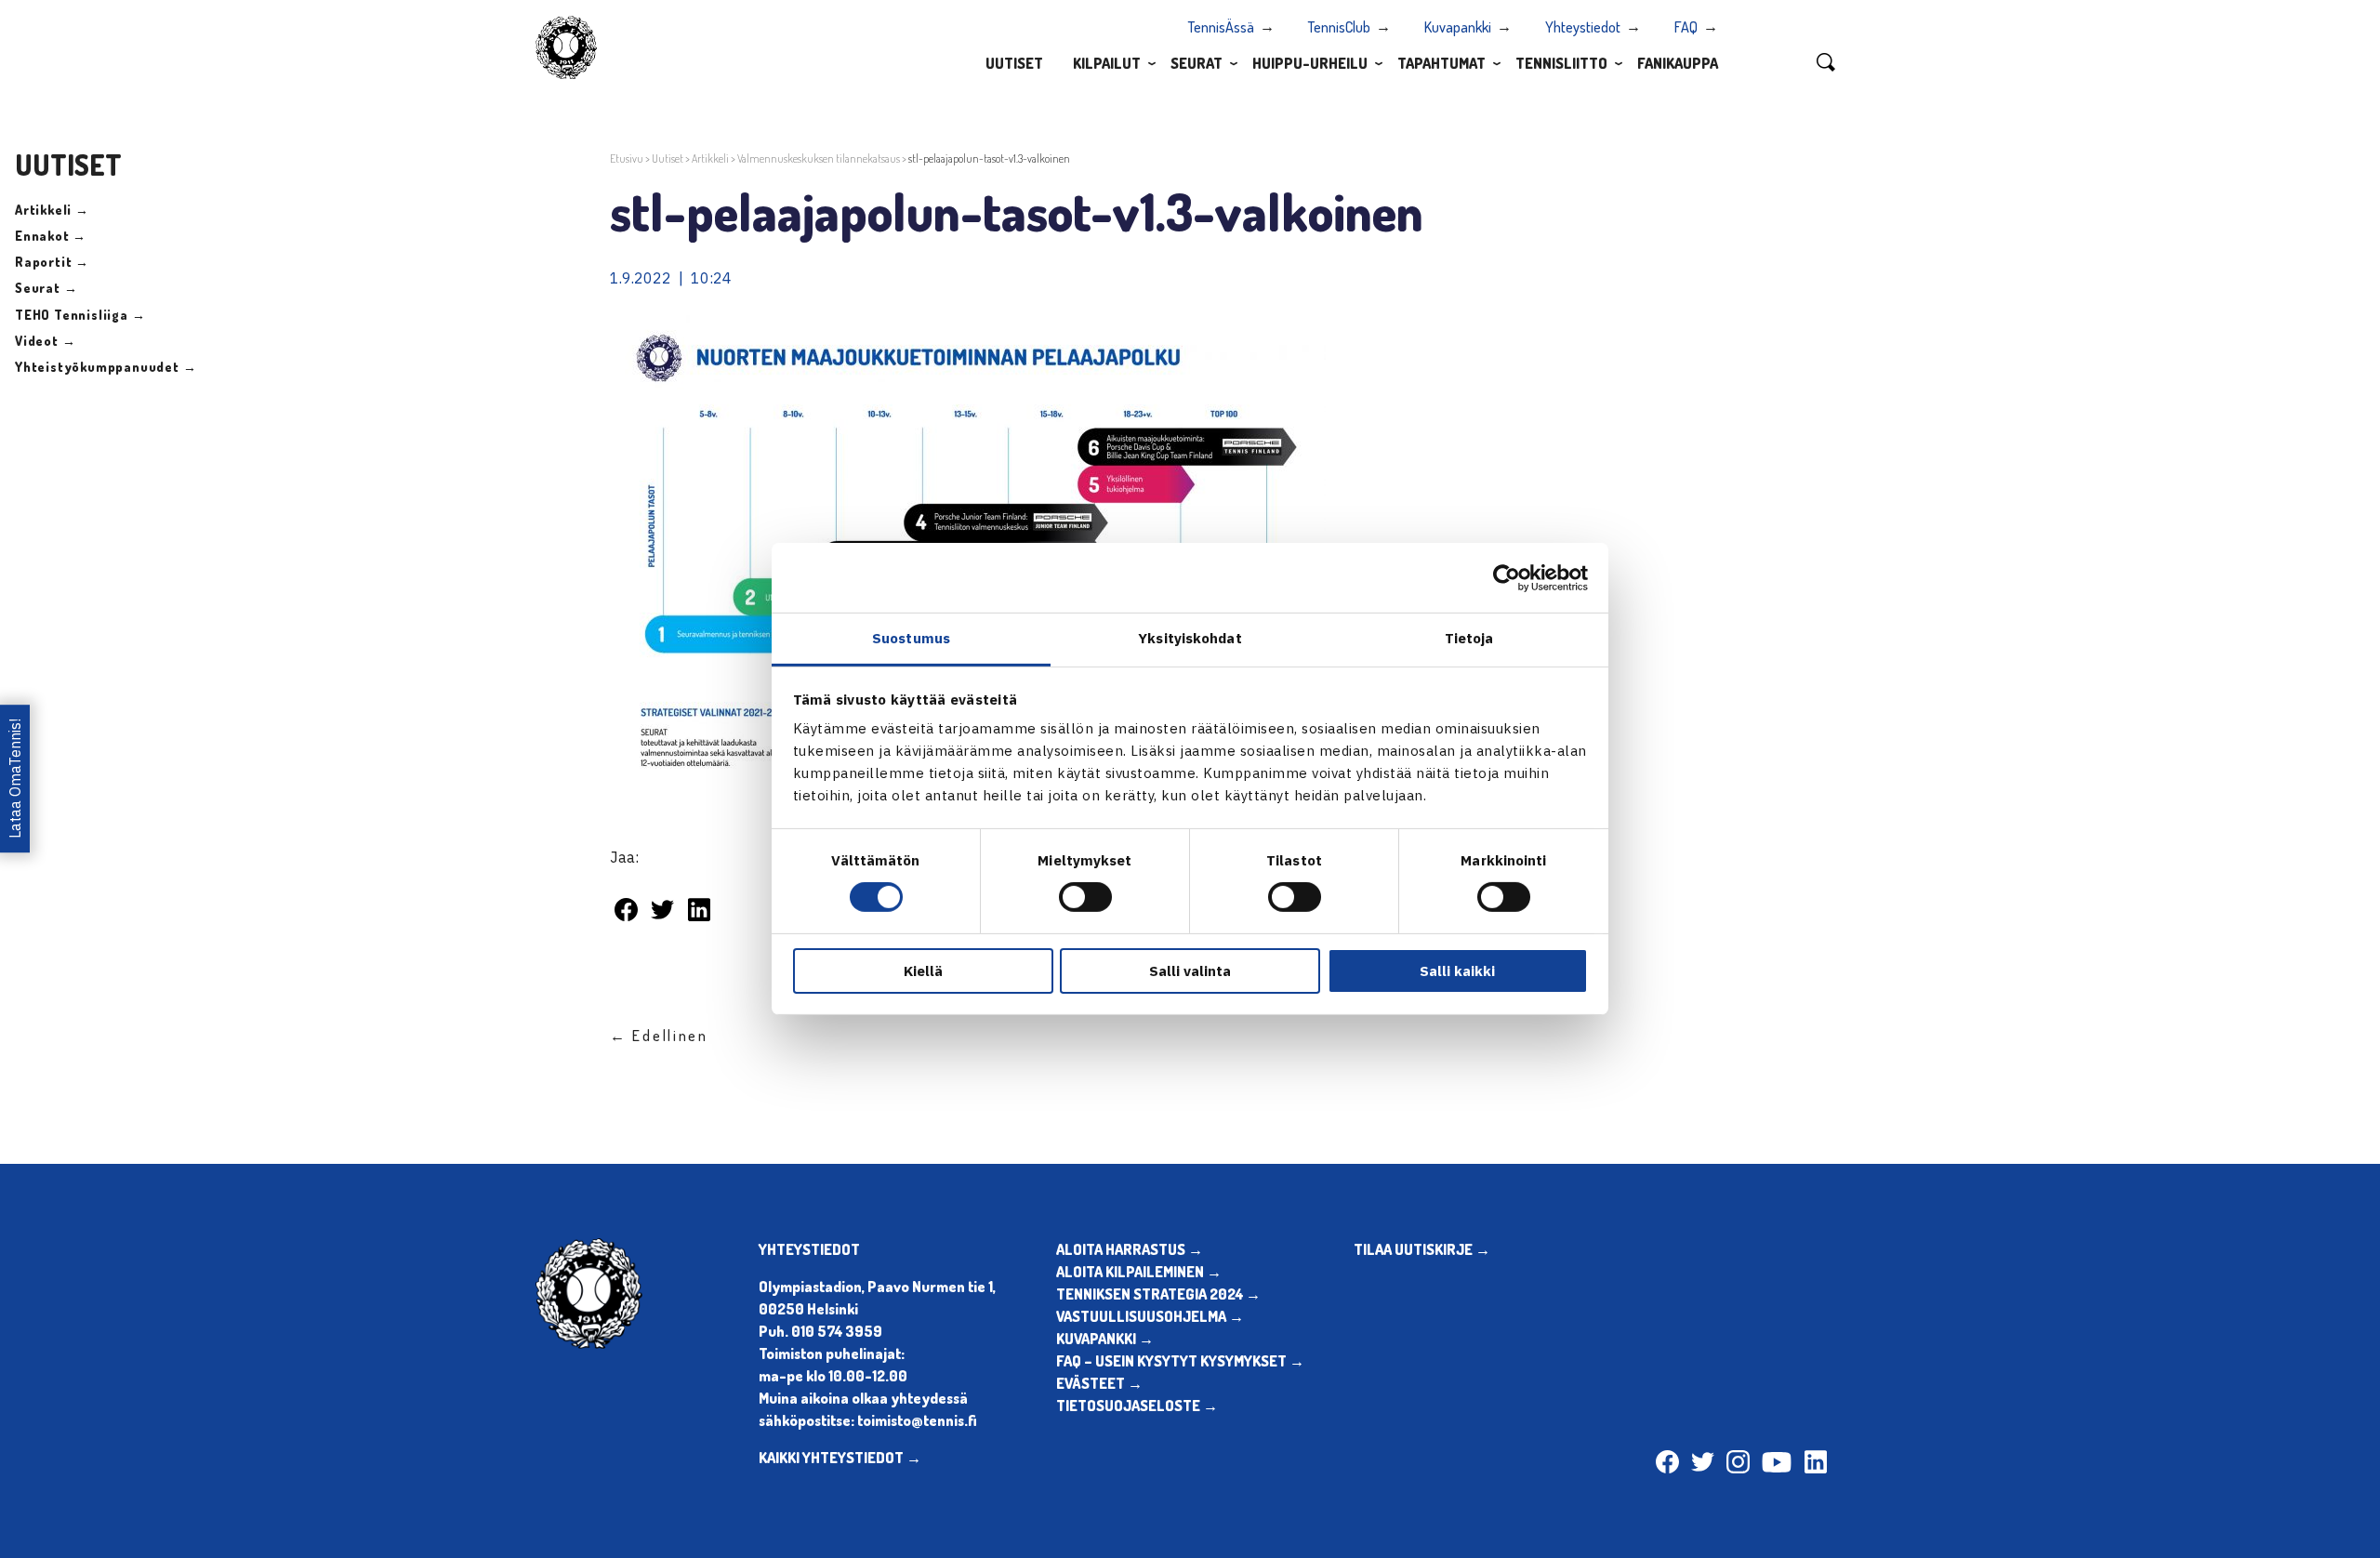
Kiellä (923, 971)
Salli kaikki (1457, 971)
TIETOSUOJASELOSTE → (1137, 1406)
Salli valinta (1190, 971)
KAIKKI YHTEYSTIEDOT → (840, 1458)
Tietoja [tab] (1469, 638)
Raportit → (52, 262)
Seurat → (46, 288)
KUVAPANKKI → (1105, 1339)
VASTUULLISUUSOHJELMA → (1150, 1316)
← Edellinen (659, 1036)
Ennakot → (51, 236)
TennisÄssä (1221, 27)
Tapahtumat (1441, 63)
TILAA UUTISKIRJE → (1422, 1249)
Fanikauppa (1678, 63)
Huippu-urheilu (1310, 63)
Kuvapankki (1458, 27)
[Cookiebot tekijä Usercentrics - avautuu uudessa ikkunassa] (1507, 577)
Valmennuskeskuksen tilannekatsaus (819, 158)
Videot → (45, 341)
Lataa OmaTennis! (15, 779)
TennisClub (1339, 27)
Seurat (1197, 63)
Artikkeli (710, 158)
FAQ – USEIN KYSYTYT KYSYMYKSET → (1180, 1361)
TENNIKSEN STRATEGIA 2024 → (1158, 1294)
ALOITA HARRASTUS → (1130, 1249)
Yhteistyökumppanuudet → (106, 367)
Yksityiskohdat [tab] (1190, 638)
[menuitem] (1014, 62)
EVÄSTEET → (1099, 1383)
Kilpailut (1107, 63)
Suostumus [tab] (911, 638)
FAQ (1686, 27)
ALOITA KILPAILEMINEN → (1139, 1272)
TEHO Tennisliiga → (80, 315)
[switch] (1085, 897)
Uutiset (1014, 63)
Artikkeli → (52, 210)
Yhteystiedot (1583, 27)
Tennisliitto (1561, 63)
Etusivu (627, 158)
